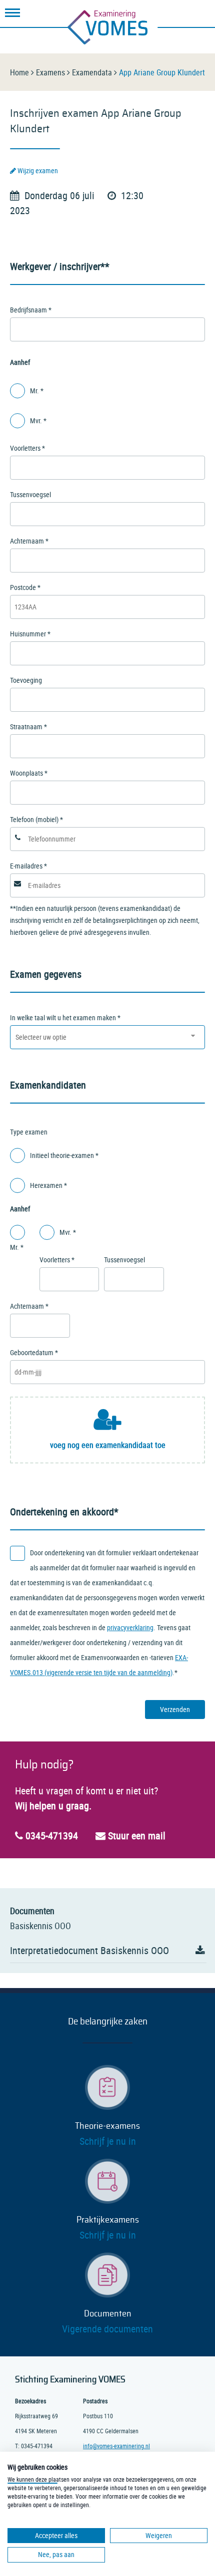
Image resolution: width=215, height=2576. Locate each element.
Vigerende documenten (107, 2329)
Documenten (108, 2314)
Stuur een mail (135, 1836)
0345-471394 (50, 1836)
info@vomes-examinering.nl (116, 2446)
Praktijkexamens (108, 2220)
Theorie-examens (107, 2126)
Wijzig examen (37, 170)
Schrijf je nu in (108, 2141)
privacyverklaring (130, 1627)
